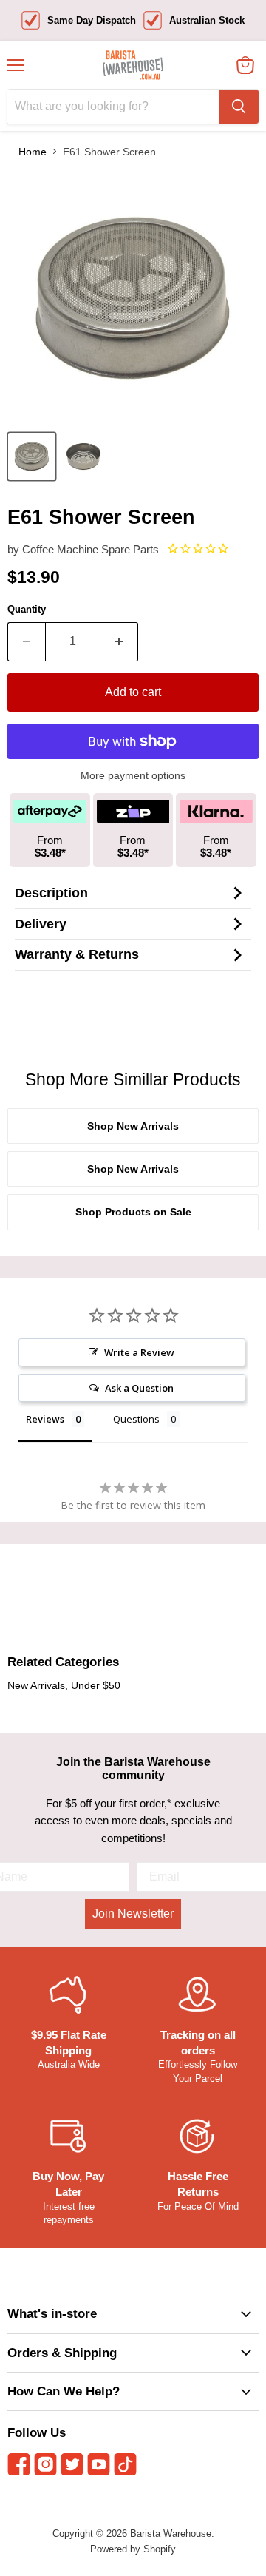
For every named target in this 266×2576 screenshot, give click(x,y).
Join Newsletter (133, 1914)
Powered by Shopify (133, 2549)
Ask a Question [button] (139, 1388)
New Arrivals (36, 1685)
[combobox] (113, 107)
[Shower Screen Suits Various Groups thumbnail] (32, 456)
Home (33, 152)
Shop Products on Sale (133, 1212)
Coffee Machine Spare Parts (91, 549)
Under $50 (96, 1685)
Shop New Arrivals (133, 1126)
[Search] (239, 107)
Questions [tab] (136, 1419)
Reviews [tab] (45, 1419)
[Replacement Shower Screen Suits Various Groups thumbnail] (83, 456)
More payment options (133, 775)
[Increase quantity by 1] (119, 641)
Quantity (27, 609)
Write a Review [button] (139, 1352)
